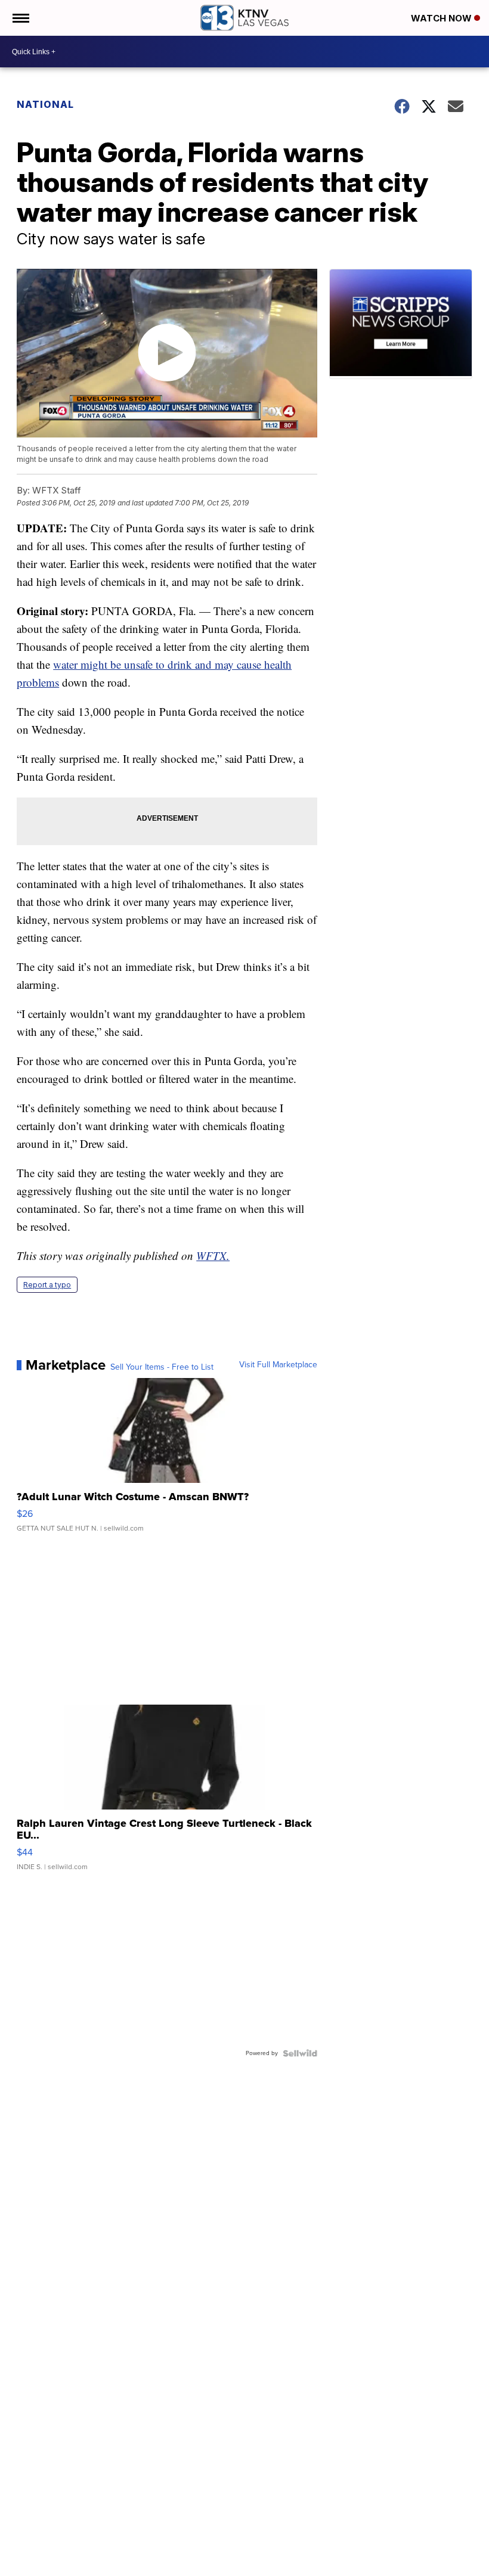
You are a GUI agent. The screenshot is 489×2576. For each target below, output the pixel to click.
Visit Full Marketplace (278, 1365)
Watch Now (442, 18)
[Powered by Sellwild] (300, 2053)
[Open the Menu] (20, 18)
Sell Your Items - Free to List (162, 1367)
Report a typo (47, 1285)
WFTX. (213, 1256)
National (45, 104)
